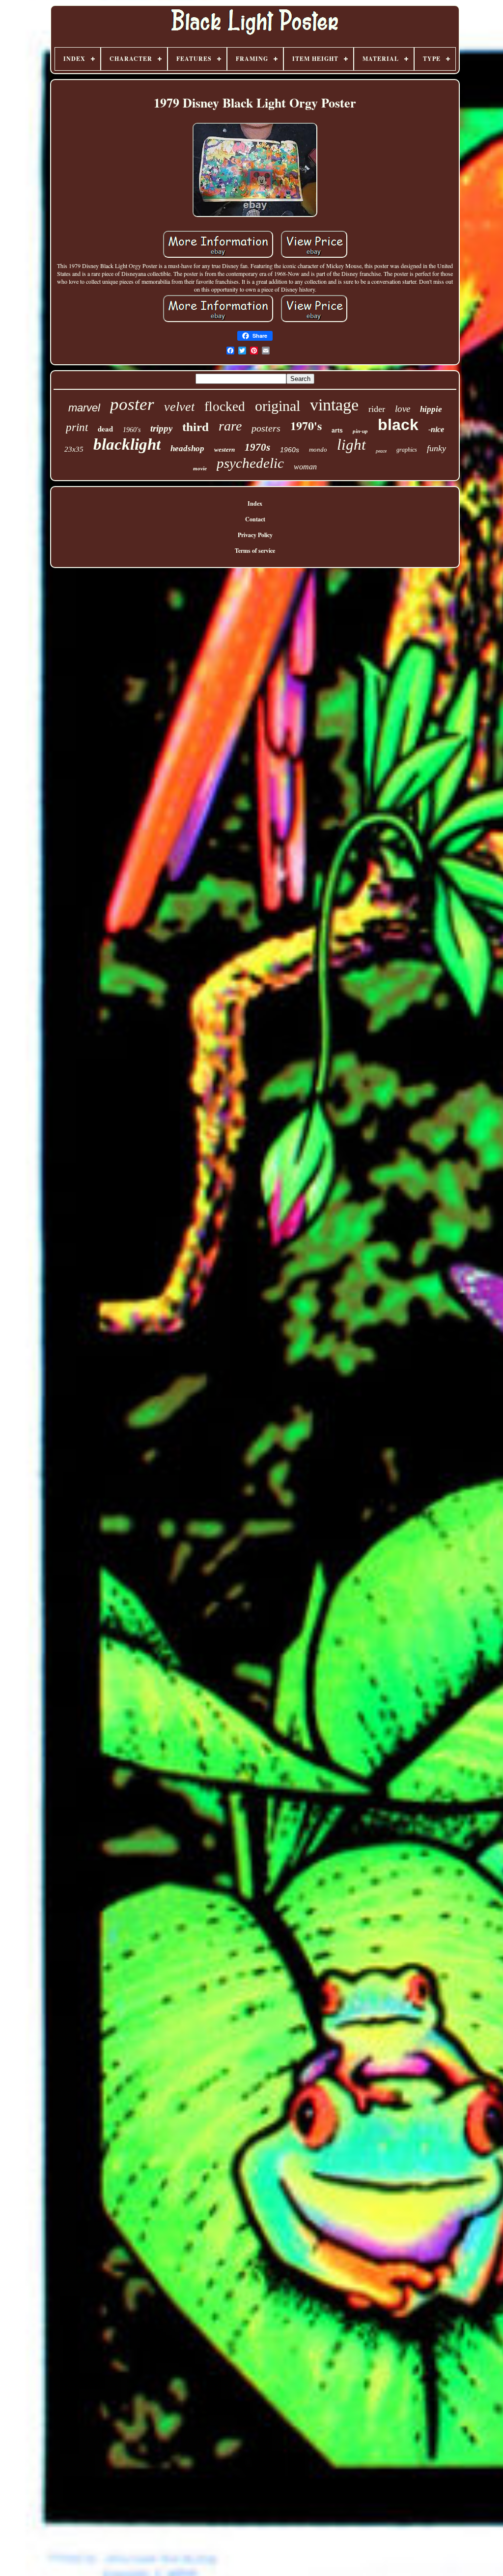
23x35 (74, 449)
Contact (255, 519)
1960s (290, 450)
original (278, 406)
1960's (132, 430)
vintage (334, 405)
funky (436, 448)
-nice (436, 429)
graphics (407, 450)
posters (266, 428)
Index (255, 503)
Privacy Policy (255, 535)
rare (230, 426)
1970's (306, 425)
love (403, 409)
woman (305, 467)
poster (132, 404)
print (77, 427)
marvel (84, 408)
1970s (257, 447)
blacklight (127, 444)
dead (105, 429)
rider (377, 409)
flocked (225, 407)
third (196, 427)
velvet (179, 407)
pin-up (360, 431)
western (224, 449)
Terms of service (255, 551)
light (351, 445)
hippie (431, 409)
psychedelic (250, 463)
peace (381, 451)
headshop (187, 448)
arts (337, 431)
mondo (318, 449)
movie (200, 468)
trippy (161, 428)
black (398, 425)
